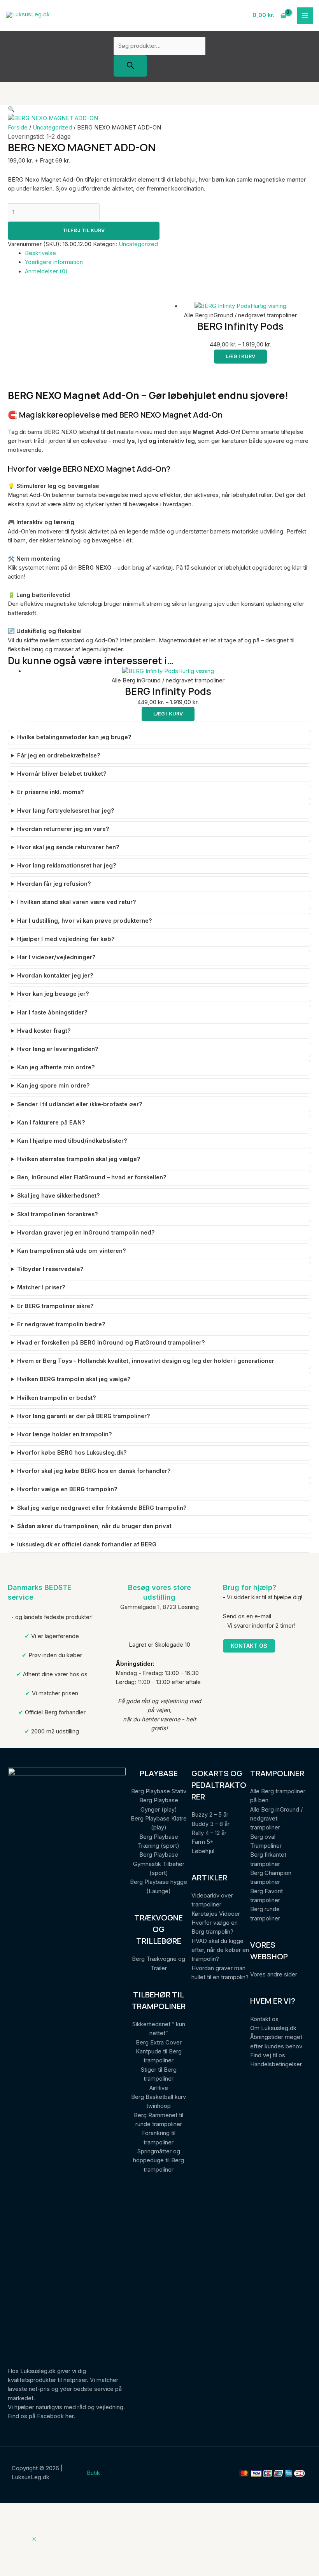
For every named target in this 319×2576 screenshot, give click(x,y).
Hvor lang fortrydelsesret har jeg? (66, 811)
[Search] (130, 66)
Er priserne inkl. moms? (51, 792)
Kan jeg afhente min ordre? (56, 1067)
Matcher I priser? (41, 1287)
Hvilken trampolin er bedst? (57, 1398)
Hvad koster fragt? (44, 1031)
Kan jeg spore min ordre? (53, 1086)
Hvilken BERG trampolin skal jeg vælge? (74, 1379)
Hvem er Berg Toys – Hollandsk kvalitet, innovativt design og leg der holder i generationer (146, 1361)
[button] (11, 109)
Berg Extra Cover (159, 2043)
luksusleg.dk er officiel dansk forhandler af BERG (87, 1544)
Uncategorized (52, 128)
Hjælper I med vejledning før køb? (66, 939)
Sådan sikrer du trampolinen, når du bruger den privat (94, 1526)
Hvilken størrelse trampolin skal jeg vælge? (79, 1159)
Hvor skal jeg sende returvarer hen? (68, 847)
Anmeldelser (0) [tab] (46, 271)
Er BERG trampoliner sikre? (55, 1306)
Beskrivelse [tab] (40, 253)
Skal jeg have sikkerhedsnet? (59, 1196)
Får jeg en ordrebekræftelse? (59, 755)
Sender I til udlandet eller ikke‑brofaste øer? (80, 1104)
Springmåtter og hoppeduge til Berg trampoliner (159, 2161)
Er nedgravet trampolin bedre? (61, 1324)
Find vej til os (268, 2055)
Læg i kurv (240, 356)
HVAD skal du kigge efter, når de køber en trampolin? (220, 1950)
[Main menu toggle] (305, 16)
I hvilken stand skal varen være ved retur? (77, 902)
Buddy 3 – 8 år (210, 1824)
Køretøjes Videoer (216, 1914)
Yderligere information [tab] (54, 262)
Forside (18, 128)
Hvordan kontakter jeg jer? (55, 976)
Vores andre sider (274, 1974)
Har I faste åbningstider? (52, 1013)
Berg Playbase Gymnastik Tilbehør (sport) (159, 1864)
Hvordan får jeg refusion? (54, 884)
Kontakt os (249, 1646)
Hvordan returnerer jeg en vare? (63, 829)
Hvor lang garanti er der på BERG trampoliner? (84, 1416)
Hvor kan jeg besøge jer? (53, 994)
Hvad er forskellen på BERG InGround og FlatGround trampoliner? (111, 1343)
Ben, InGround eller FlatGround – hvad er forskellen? (92, 1177)
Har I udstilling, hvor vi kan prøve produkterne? (85, 921)
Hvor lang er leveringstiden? (58, 1049)
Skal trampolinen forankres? (58, 1214)
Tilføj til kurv (84, 230)
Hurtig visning (268, 306)
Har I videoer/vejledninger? (56, 957)
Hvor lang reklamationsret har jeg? (67, 866)
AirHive (159, 2088)
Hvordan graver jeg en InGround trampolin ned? (86, 1233)
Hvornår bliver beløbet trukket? (62, 774)
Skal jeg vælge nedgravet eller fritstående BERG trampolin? (102, 1508)
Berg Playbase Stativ (159, 1791)
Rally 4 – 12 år (209, 1833)
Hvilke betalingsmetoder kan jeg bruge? (74, 737)
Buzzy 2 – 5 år (210, 1815)
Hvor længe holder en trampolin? (65, 1434)
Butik (93, 2473)
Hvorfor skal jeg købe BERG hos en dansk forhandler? (94, 1471)
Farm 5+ (202, 1842)
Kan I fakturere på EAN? (51, 1123)
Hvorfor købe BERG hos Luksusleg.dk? (72, 1453)
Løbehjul (203, 1851)
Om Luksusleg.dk (273, 2028)
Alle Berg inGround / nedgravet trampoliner (276, 1819)
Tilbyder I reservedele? (50, 1269)
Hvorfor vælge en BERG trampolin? (67, 1489)
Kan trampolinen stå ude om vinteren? (72, 1251)
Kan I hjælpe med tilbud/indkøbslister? (72, 1141)
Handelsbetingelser (276, 2064)
